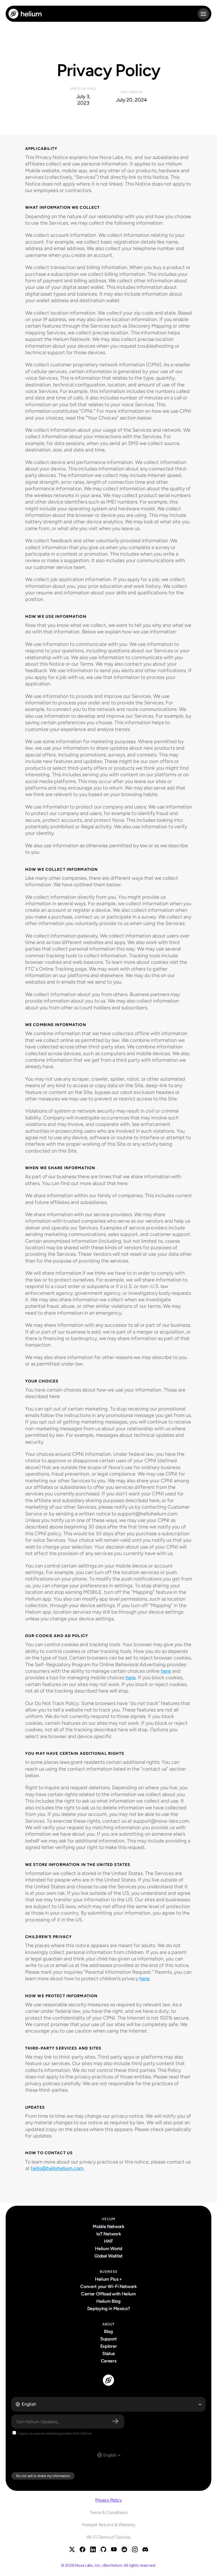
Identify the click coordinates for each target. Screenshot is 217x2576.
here (166, 1671)
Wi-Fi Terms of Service (108, 2537)
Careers (109, 2361)
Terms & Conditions (108, 2512)
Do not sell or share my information (43, 2476)
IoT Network (108, 2234)
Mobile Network (108, 2226)
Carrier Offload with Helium (108, 2294)
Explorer (108, 2346)
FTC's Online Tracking (50, 969)
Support (108, 2339)
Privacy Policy (108, 2500)
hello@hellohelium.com (57, 2168)
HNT (108, 2241)
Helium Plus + (108, 2279)
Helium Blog (108, 2301)
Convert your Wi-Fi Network (108, 2286)
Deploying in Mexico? (109, 2309)
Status (108, 2354)
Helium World (108, 2249)
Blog (108, 2331)
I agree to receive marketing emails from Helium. (55, 2433)
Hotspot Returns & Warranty (108, 2525)
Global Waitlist (108, 2256)
